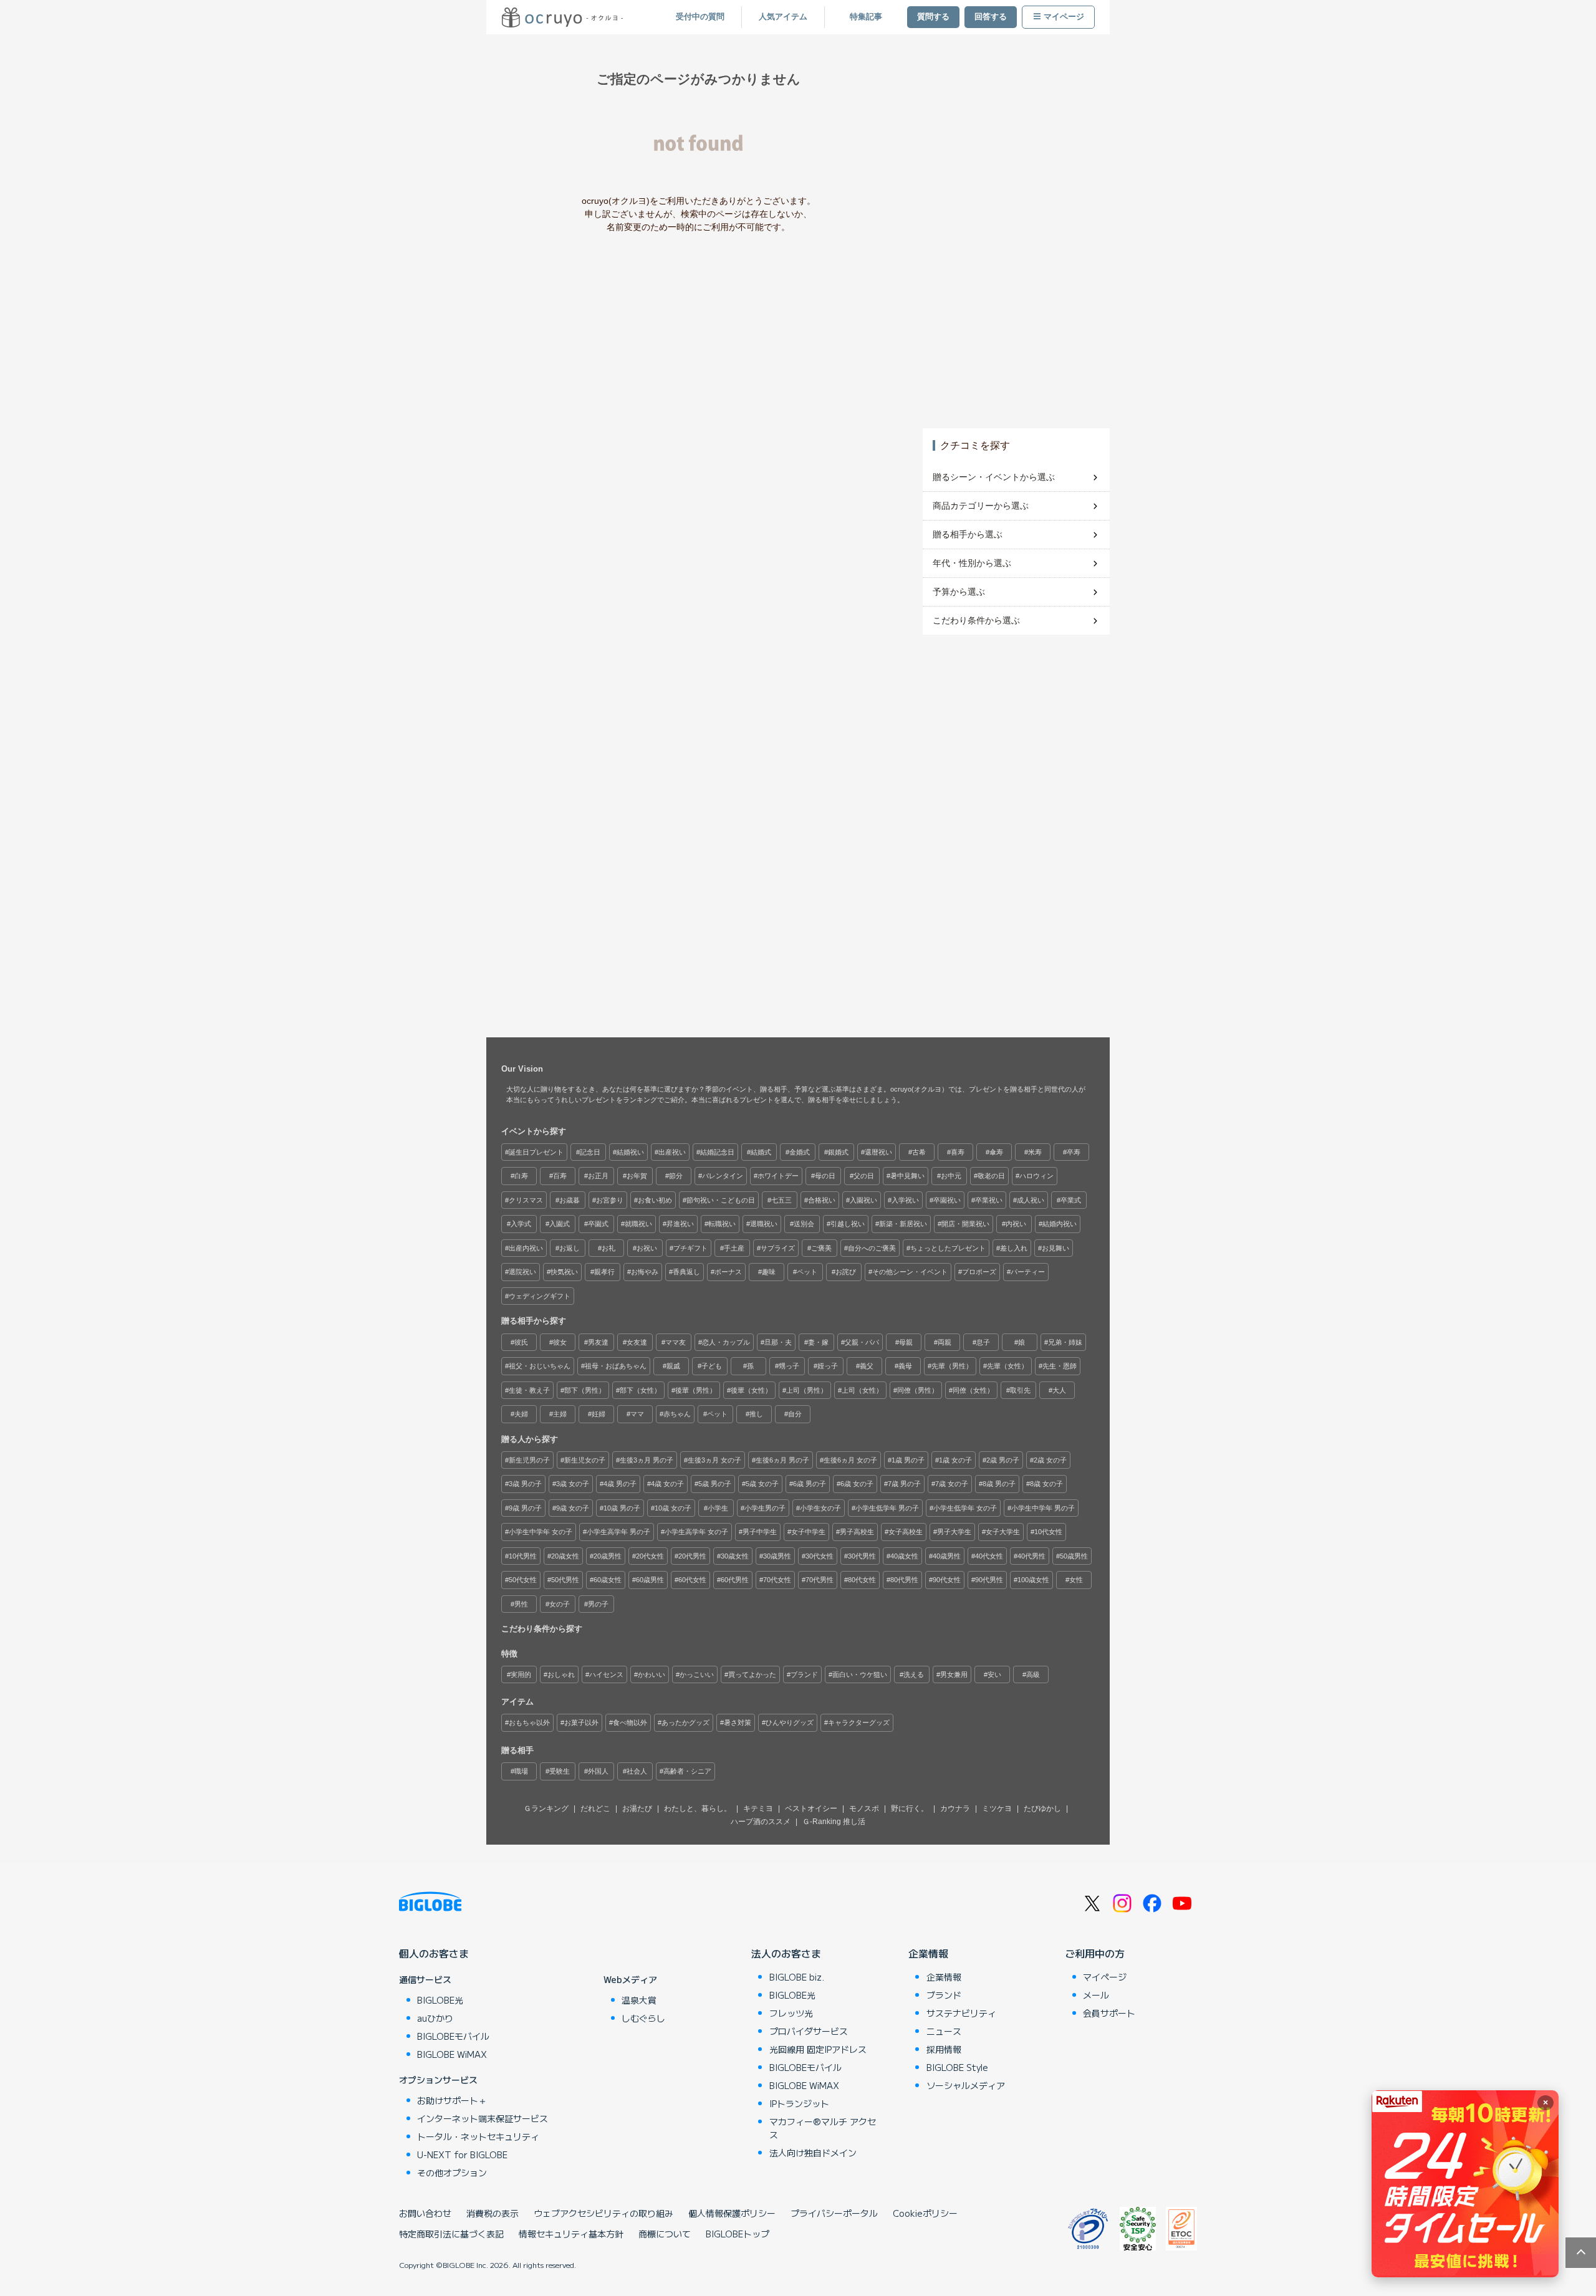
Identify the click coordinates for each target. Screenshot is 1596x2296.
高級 (1033, 1674)
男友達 (598, 1342)
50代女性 (523, 1580)
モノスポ (864, 1808)
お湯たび (637, 1808)
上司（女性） (862, 1390)
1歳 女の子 (955, 1460)
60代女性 (692, 1580)
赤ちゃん (677, 1414)
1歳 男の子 (908, 1460)
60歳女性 (608, 1580)
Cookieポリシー (925, 2213)
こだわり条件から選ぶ (976, 620)
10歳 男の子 (622, 1508)
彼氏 (521, 1342)
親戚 (673, 1366)
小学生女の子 (820, 1508)
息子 (983, 1342)
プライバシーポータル (834, 2213)
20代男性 (692, 1556)
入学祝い (905, 1200)
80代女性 (862, 1580)
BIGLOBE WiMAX (452, 2054)
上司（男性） (807, 1390)
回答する (991, 17)
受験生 (560, 1771)
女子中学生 (808, 1532)
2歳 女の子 (1050, 1460)
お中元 (951, 1176)
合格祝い (822, 1200)
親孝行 (604, 1272)
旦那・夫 (778, 1342)
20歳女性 (565, 1556)
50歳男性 (1074, 1556)
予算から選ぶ (959, 592)
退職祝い (764, 1224)
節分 (676, 1176)
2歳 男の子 (1003, 1460)
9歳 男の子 (525, 1508)
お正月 (598, 1176)
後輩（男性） (696, 1390)
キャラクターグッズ (859, 1722)
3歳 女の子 (573, 1484)
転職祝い (722, 1224)
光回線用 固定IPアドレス (818, 2049)
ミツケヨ (997, 1808)
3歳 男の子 (525, 1484)
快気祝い (564, 1272)
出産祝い (672, 1152)
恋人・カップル (726, 1342)
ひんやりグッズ (790, 1722)
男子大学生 (954, 1532)
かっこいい (697, 1674)
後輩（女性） (751, 1390)
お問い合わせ (425, 2213)
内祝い (1016, 1224)
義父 (867, 1366)
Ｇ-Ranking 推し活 (834, 1822)
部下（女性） (640, 1390)
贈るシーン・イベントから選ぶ (994, 477)
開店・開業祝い (965, 1224)
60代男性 (735, 1580)
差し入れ (1014, 1248)
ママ (637, 1414)
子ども (712, 1366)
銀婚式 (838, 1152)
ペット (807, 1272)
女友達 (637, 1342)
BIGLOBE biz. (797, 1977)
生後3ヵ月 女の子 (714, 1460)
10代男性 (523, 1556)
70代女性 (777, 1580)
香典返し (686, 1272)
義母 (905, 1366)
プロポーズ (979, 1272)
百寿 (560, 1176)
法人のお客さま (786, 1953)
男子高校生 (857, 1532)
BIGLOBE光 (440, 2000)
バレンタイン (723, 1176)
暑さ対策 (738, 1722)
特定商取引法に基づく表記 (451, 2234)
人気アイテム (783, 17)
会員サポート (1109, 2013)
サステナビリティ (961, 2013)
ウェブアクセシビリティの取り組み (603, 2213)
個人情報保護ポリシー (732, 2213)
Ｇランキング (546, 1808)
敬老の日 (991, 1176)
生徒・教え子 (529, 1390)
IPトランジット (799, 2103)
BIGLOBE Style (957, 2067)
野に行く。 (910, 1808)
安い (994, 1674)
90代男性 (989, 1580)
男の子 (598, 1604)
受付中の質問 (700, 17)
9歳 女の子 (573, 1508)
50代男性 (565, 1580)
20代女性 (650, 1556)
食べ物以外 (630, 1722)
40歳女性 (904, 1556)
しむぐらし (643, 2018)
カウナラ (955, 1808)
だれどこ (595, 1808)
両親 (945, 1342)
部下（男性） (585, 1390)
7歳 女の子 (952, 1484)
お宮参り (610, 1200)
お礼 (608, 1248)
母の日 (825, 1176)
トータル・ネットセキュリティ (478, 2136)
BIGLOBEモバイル (453, 2036)
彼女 (560, 1342)
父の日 (864, 1176)
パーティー (1028, 1272)
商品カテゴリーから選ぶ (981, 506)
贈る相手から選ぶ (968, 534)
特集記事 (866, 17)
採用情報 (944, 2049)
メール (1096, 1995)
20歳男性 (608, 1556)
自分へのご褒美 (872, 1248)
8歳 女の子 (1046, 1484)
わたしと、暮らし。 (698, 1808)
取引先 (1020, 1390)
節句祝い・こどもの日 (721, 1200)
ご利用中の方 (1095, 1953)
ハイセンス (606, 1674)
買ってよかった (752, 1674)
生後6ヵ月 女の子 (850, 1460)
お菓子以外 (581, 1722)
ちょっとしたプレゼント (948, 1248)
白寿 (521, 1176)
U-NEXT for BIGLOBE (462, 2154)
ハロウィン (1036, 1176)
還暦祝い (878, 1152)
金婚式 (800, 1152)
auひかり (435, 2018)
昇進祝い (680, 1224)
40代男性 (1031, 1556)
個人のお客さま (434, 1953)
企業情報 (928, 1953)
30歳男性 (777, 1556)
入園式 (560, 1224)
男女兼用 (954, 1674)
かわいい (651, 1674)
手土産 (734, 1248)
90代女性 (947, 1580)
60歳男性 (650, 1580)
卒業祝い (989, 1200)
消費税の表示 (493, 2213)
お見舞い (1055, 1248)
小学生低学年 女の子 (965, 1508)
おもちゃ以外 (529, 1722)
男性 (521, 1604)
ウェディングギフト (540, 1296)
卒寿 (1074, 1152)
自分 (795, 1414)
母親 (906, 1342)
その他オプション (452, 2173)
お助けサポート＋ (452, 2100)
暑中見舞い (907, 1176)
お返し (570, 1248)
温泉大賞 (639, 2000)
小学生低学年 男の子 (887, 1508)
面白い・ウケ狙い (860, 1674)
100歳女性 (1033, 1580)
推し (756, 1414)
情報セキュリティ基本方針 (571, 2234)
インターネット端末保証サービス (483, 2118)
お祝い (647, 1248)
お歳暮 (570, 1200)
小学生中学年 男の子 (1043, 1508)
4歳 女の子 (667, 1484)
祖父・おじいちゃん (540, 1366)
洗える (914, 1674)
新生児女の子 (585, 1460)
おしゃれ (561, 1674)
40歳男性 (947, 1556)
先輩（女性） (1007, 1366)
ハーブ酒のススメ (761, 1822)
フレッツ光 (791, 2013)
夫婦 (521, 1414)
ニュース (944, 2031)
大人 (1059, 1390)
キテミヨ (758, 1808)
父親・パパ (862, 1342)
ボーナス (728, 1272)
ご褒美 (821, 1248)
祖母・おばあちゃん (616, 1366)
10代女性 (1048, 1532)
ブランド (804, 1674)
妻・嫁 (818, 1342)
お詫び (846, 1272)
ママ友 (675, 1342)
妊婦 (598, 1414)
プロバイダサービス (809, 2031)
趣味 (769, 1272)
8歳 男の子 (999, 1484)
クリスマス (526, 1200)
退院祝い (522, 1272)
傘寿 (996, 1152)
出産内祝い (526, 1248)
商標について (665, 2234)
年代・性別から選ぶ (972, 563)
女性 (1076, 1580)
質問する (933, 17)
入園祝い (863, 1200)
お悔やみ (645, 1272)
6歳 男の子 (810, 1484)
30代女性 (820, 1556)
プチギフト (690, 1248)
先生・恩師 (1060, 1366)
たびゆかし (1042, 1808)
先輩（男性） (952, 1366)
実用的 (521, 1674)
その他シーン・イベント (910, 1272)
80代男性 (904, 1580)
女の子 (560, 1604)
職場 (521, 1771)
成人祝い (1031, 1200)
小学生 (718, 1508)
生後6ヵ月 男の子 (782, 1460)
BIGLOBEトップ (738, 2234)
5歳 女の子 (762, 1484)
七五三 (781, 1200)
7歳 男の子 (904, 1484)
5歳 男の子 (715, 1484)
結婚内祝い (1060, 1224)
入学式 (521, 1224)
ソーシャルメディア (966, 2085)
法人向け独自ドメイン (813, 2153)
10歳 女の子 (673, 1508)
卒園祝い (947, 1200)
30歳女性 (735, 1556)
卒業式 (1071, 1200)
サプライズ (778, 1248)
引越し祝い (848, 1224)
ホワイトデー (778, 1176)
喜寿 (958, 1152)
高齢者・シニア (687, 1771)
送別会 (804, 1224)
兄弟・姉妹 (1065, 1342)
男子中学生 (760, 1532)
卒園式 (598, 1224)
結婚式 (761, 1152)
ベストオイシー (811, 1808)
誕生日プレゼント (536, 1152)
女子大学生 (1003, 1532)
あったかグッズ (685, 1722)
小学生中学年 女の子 (541, 1532)
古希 (919, 1152)
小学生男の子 (765, 1508)
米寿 (1035, 1152)
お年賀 (637, 1176)
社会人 (637, 1771)
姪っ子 (828, 1366)
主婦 (560, 1414)
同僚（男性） (918, 1390)
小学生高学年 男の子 (618, 1532)
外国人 (598, 1771)
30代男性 (862, 1556)
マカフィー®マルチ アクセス (823, 2128)
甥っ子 (789, 1366)
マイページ (1064, 17)
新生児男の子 (529, 1460)
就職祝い (638, 1224)
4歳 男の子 (620, 1484)
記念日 (590, 1152)
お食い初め (655, 1200)
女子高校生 (906, 1532)
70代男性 (820, 1580)
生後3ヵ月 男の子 (647, 1460)
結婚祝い (630, 1152)
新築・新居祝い (903, 1224)
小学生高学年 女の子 (696, 1532)
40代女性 (989, 1556)
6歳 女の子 (857, 1484)
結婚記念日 (717, 1152)
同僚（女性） (973, 1390)
